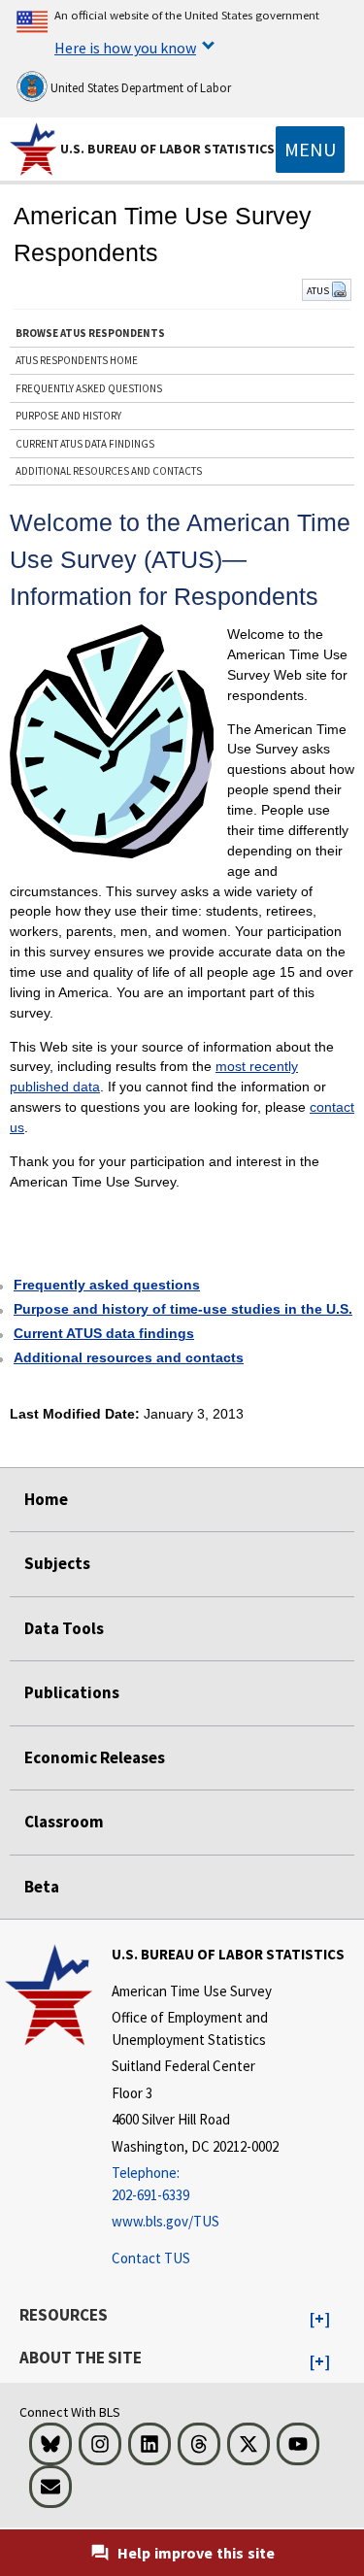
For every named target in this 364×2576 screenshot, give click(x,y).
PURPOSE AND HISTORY (68, 416)
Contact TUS (151, 2258)
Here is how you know (125, 48)
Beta (42, 1887)
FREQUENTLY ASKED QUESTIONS (89, 388)
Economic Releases (95, 1757)
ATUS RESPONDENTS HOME (77, 360)
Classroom (64, 1822)
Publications (72, 1692)
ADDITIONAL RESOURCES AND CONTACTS (109, 471)
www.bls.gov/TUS (165, 2221)
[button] (320, 2320)
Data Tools (64, 1628)
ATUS (319, 290)
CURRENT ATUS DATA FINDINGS (85, 444)
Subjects (57, 1563)
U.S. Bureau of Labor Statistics (167, 149)
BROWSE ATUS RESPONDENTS (90, 333)
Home (46, 1499)
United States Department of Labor (139, 88)
